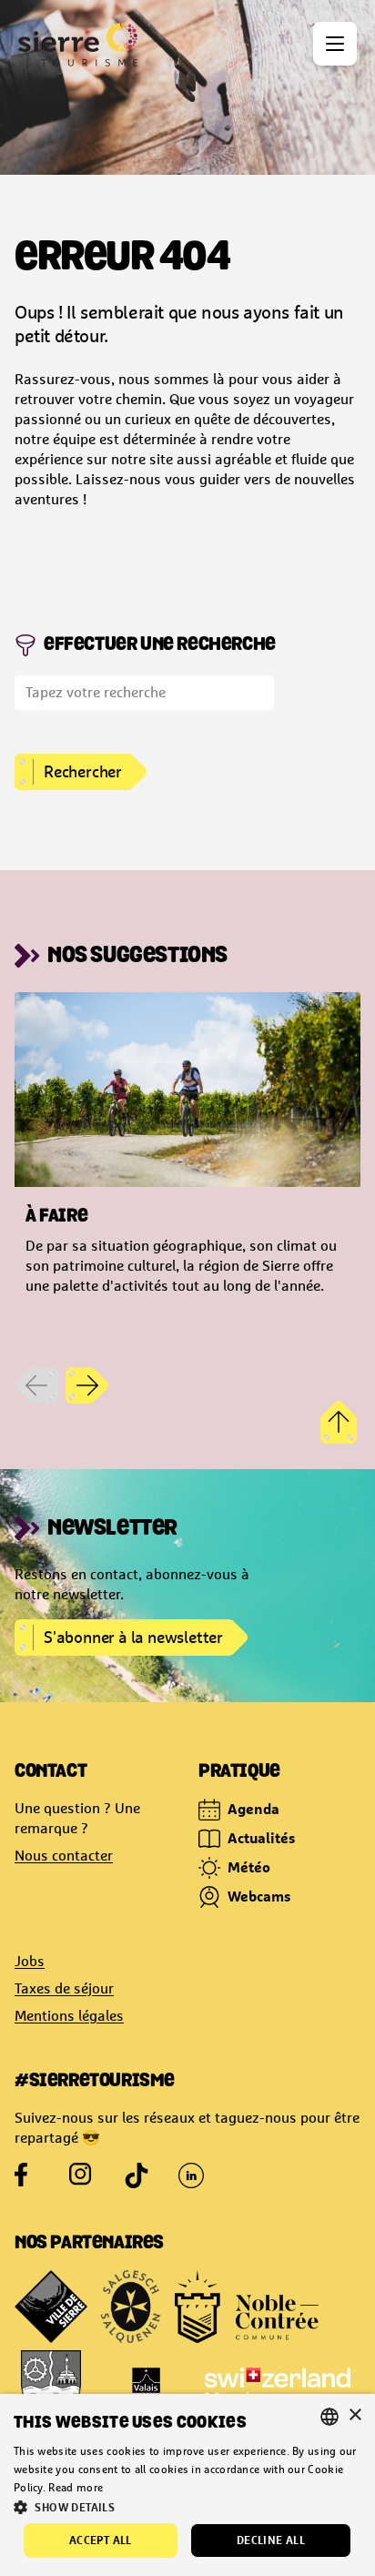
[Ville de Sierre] (51, 2307)
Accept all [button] (101, 2540)
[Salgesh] (131, 2307)
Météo (249, 1867)
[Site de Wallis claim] (146, 2387)
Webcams (259, 1896)
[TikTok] (137, 2175)
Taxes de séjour (64, 1988)
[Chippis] (51, 2387)
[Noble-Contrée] (247, 2307)
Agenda (253, 1809)
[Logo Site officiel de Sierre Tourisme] (78, 45)
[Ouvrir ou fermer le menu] (335, 44)
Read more (76, 2488)
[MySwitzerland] (278, 2387)
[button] (187, 2507)
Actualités (262, 1838)
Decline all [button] (271, 2540)
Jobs (30, 1961)
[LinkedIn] (191, 2175)
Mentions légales (69, 2016)
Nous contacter (64, 1856)
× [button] (355, 2415)
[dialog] (187, 2485)
